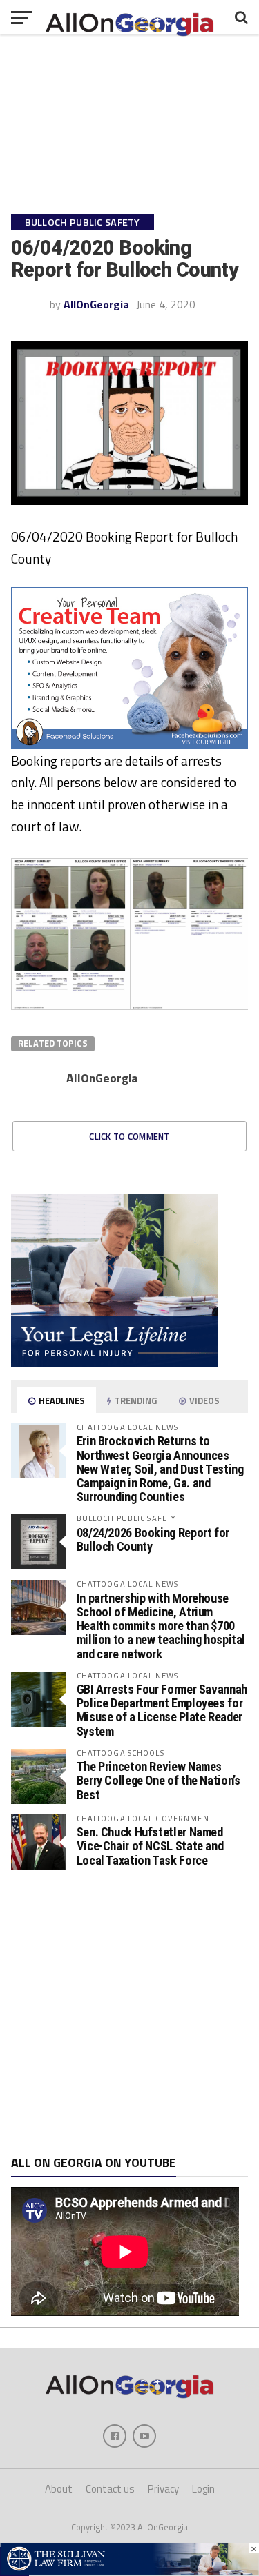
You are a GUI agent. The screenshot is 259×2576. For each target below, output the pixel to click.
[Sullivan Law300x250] (115, 1363)
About (59, 2489)
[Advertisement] (129, 2013)
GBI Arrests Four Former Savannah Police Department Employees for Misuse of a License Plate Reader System (162, 1710)
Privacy (163, 2489)
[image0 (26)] (130, 744)
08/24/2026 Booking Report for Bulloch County (153, 1539)
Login (203, 2489)
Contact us (110, 2489)
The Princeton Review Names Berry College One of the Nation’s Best (159, 1780)
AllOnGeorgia (96, 304)
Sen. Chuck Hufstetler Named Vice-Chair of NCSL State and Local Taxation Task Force (150, 1846)
